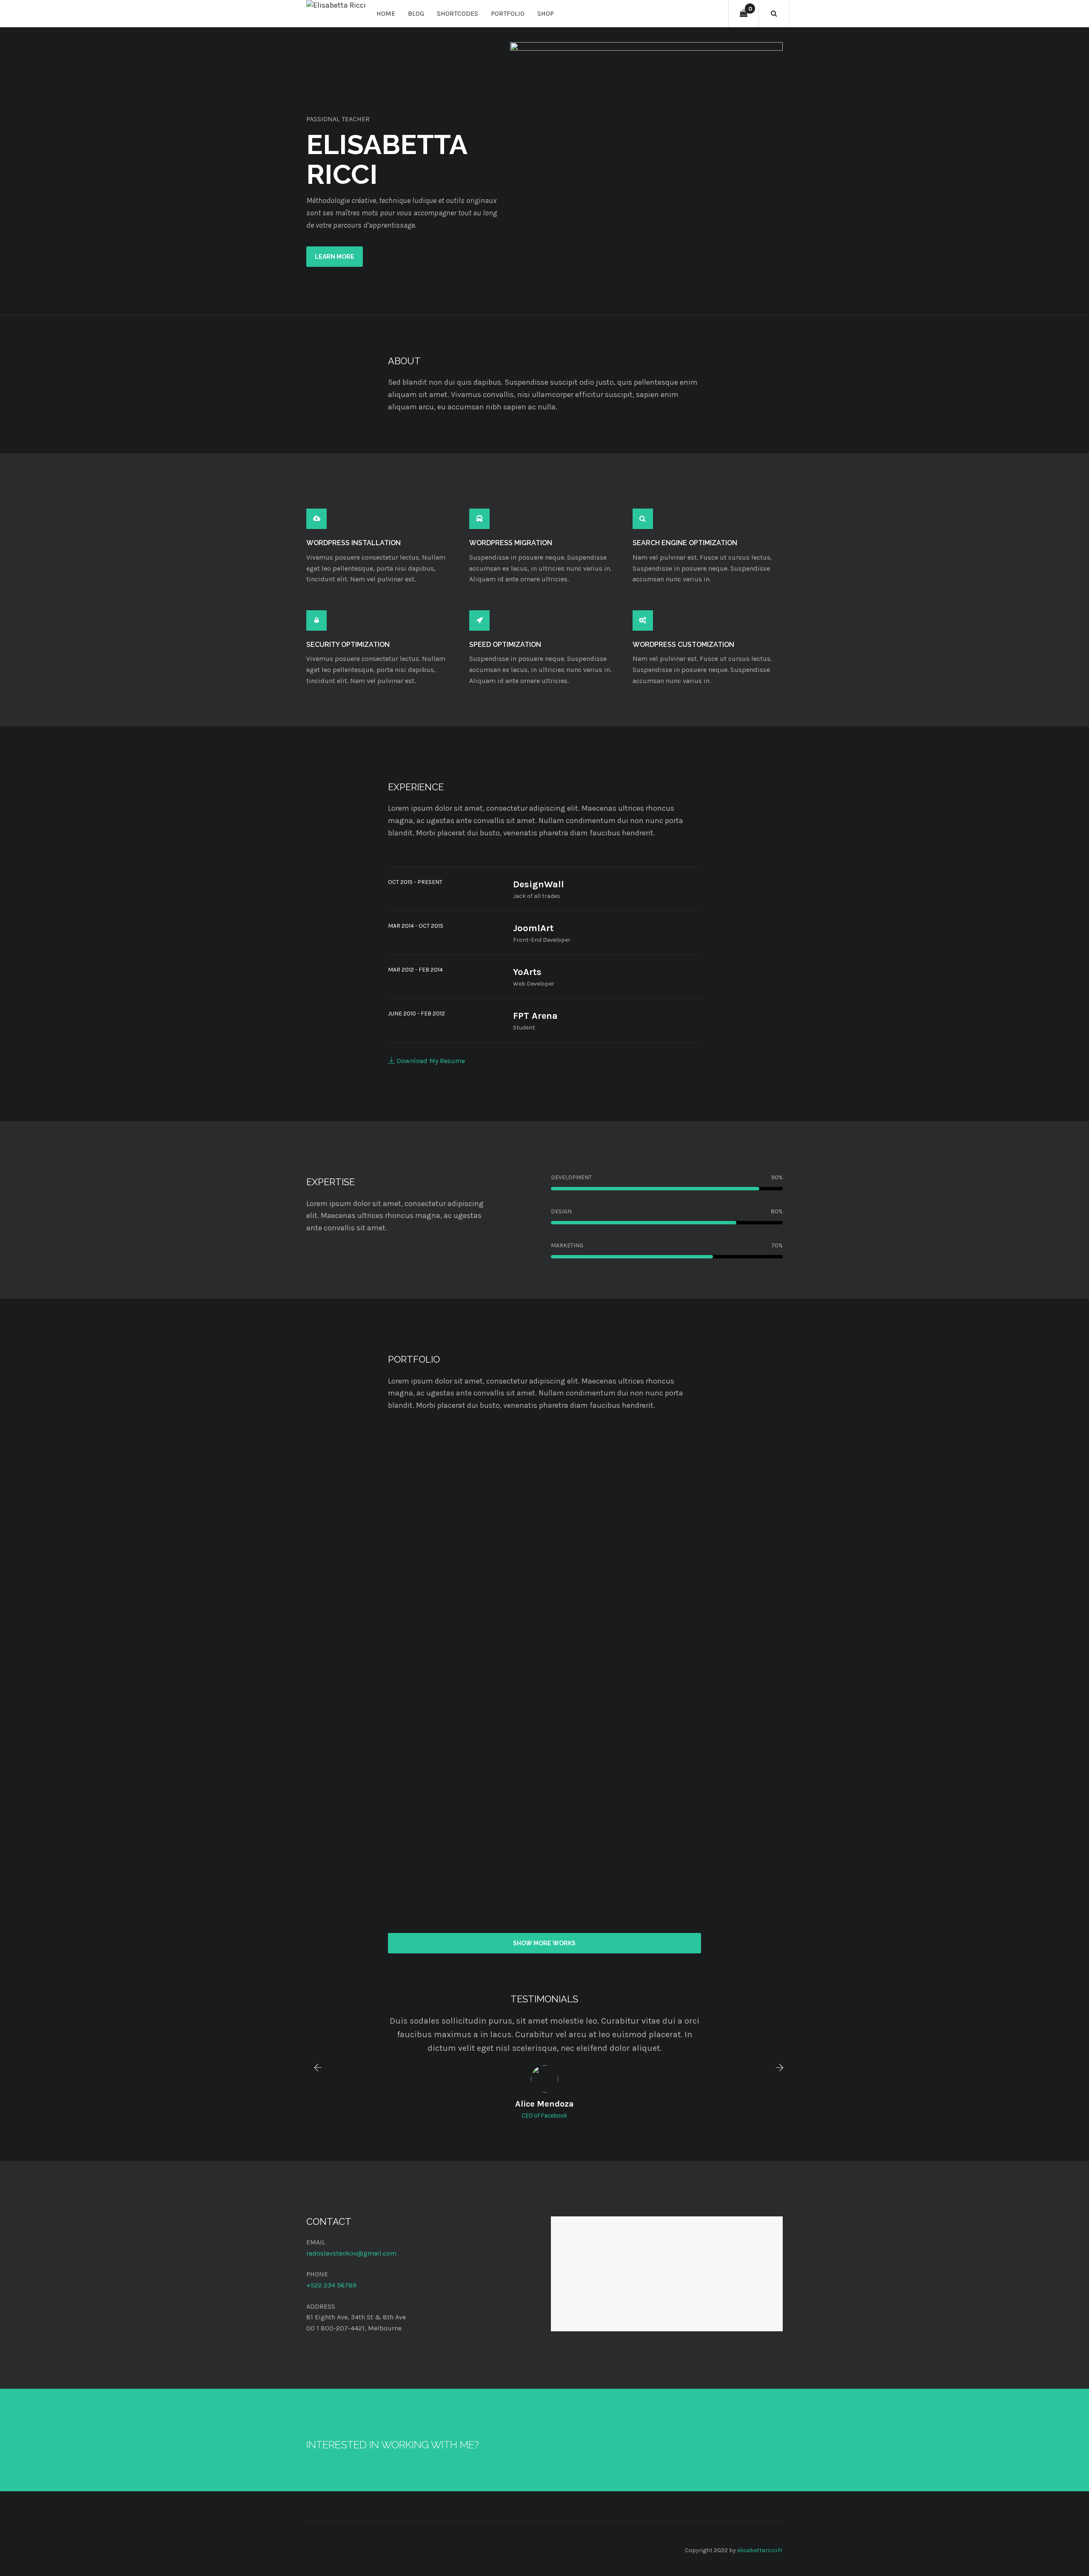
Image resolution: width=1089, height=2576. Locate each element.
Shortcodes (458, 13)
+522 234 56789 (331, 2285)
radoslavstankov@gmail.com (351, 2253)
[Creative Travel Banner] (544, 1843)
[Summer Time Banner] (708, 1517)
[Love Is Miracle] (708, 1843)
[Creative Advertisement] (381, 1843)
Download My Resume (430, 1061)
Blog (416, 13)
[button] (314, 2067)
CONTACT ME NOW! (529, 2445)
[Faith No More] (381, 1517)
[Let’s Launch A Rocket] (544, 1517)
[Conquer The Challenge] (381, 1680)
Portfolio (508, 13)
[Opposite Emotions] (544, 1680)
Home (386, 13)
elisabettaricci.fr (760, 2550)
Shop (546, 13)
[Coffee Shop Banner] (708, 1680)
